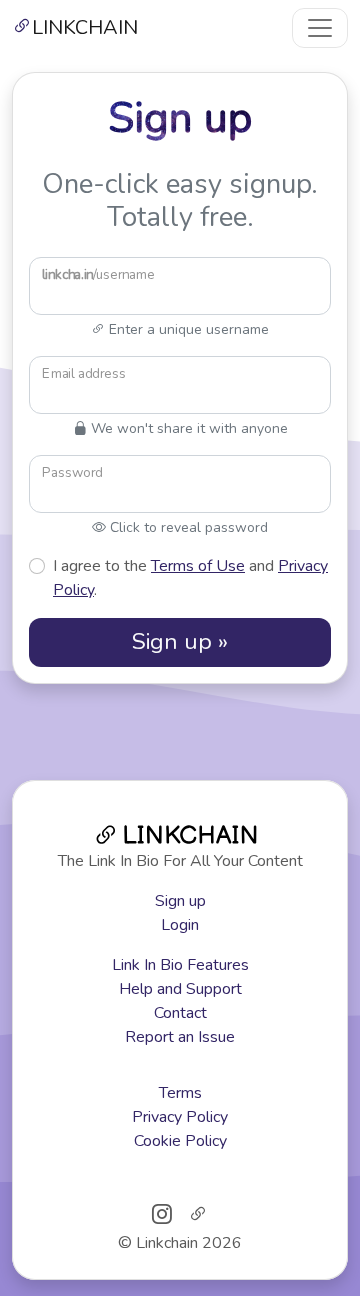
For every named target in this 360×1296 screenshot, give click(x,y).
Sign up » (180, 641)
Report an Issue (180, 1037)
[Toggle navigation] (320, 28)
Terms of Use (198, 566)
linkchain (85, 27)
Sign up (180, 901)
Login (180, 925)
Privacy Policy (180, 1117)
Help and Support (180, 989)
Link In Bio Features (180, 965)
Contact (180, 1013)
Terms (180, 1093)
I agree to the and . (190, 578)
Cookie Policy (180, 1141)
